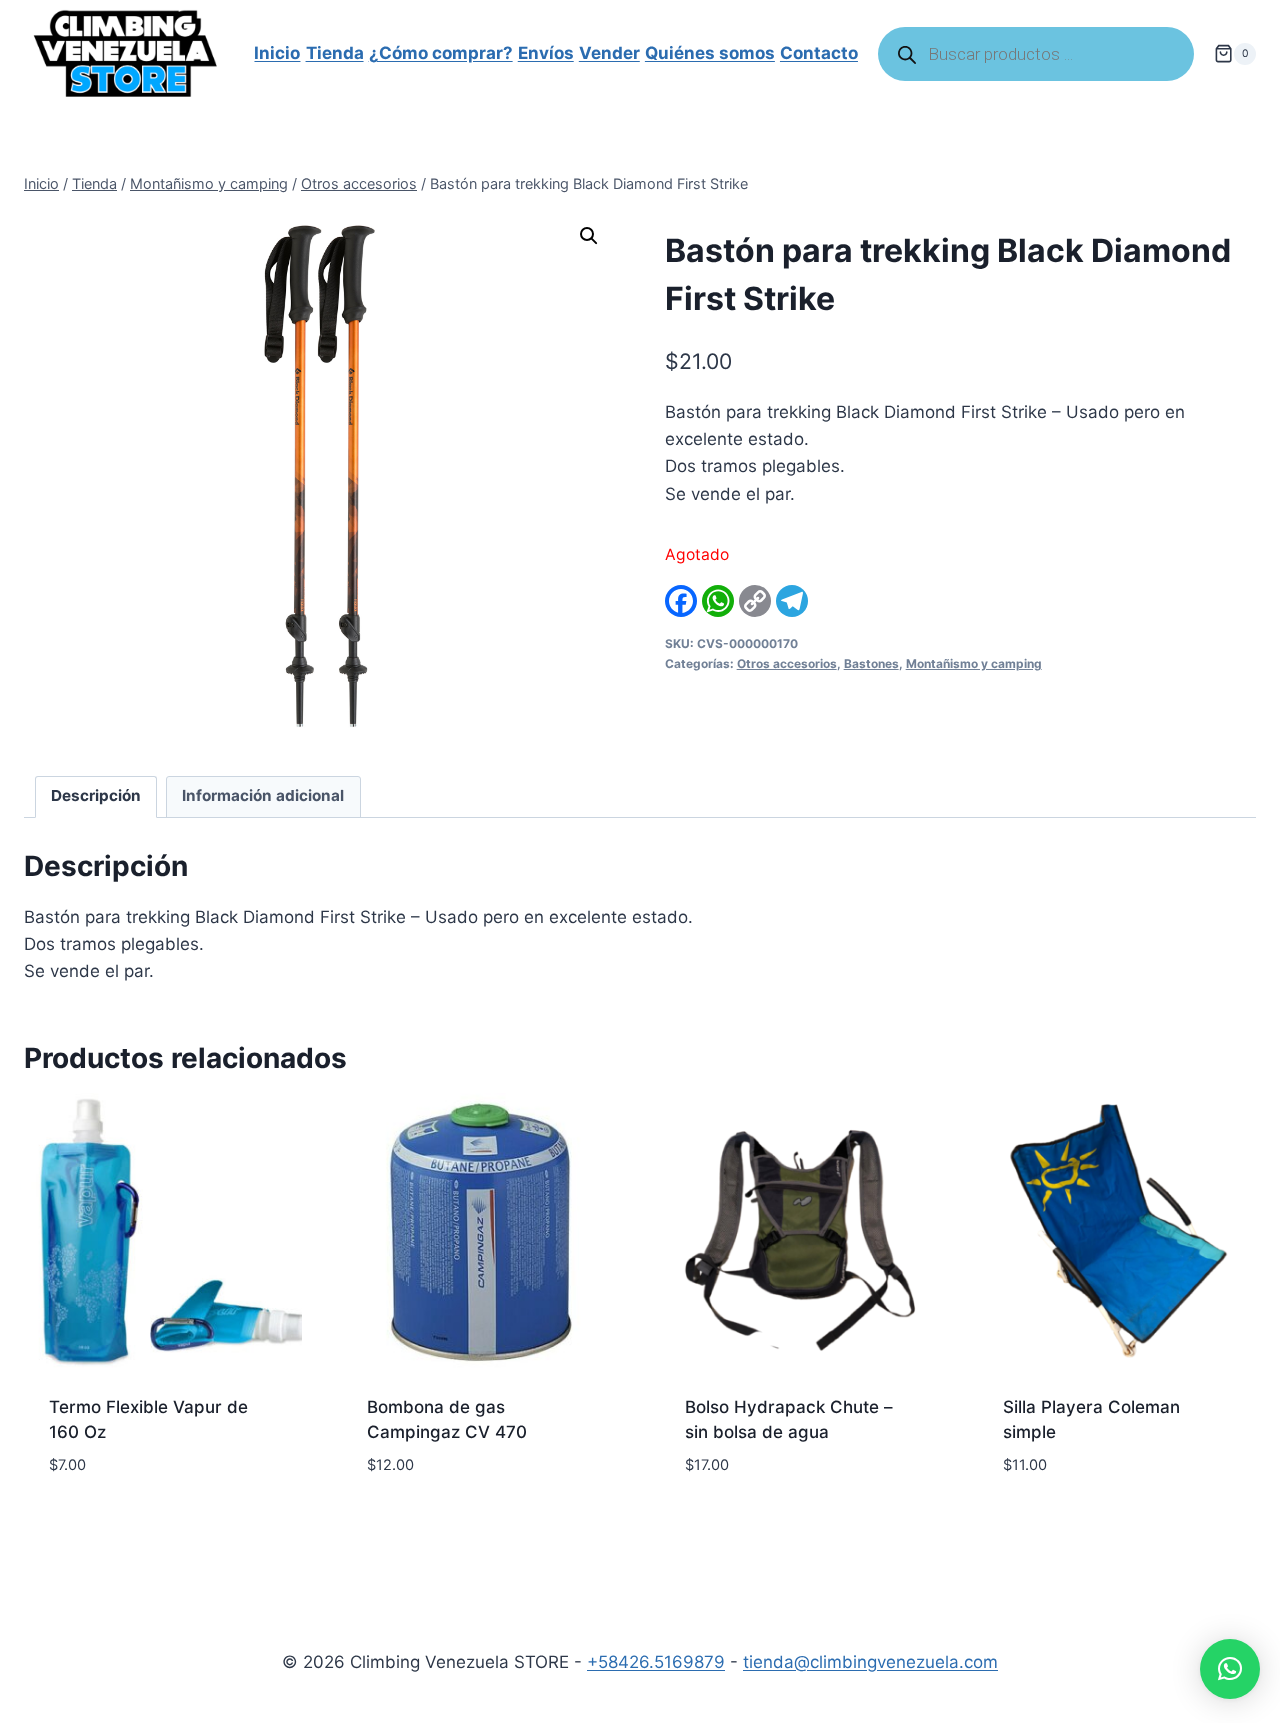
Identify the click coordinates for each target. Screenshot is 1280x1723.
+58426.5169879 (656, 1662)
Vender (609, 53)
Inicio (277, 53)
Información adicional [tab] (263, 795)
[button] (589, 236)
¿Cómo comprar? (441, 53)
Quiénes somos (710, 53)
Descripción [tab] (96, 795)
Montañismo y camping (974, 663)
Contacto (819, 53)
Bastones (871, 663)
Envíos (546, 53)
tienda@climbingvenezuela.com (870, 1662)
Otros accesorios (787, 663)
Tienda (335, 53)
